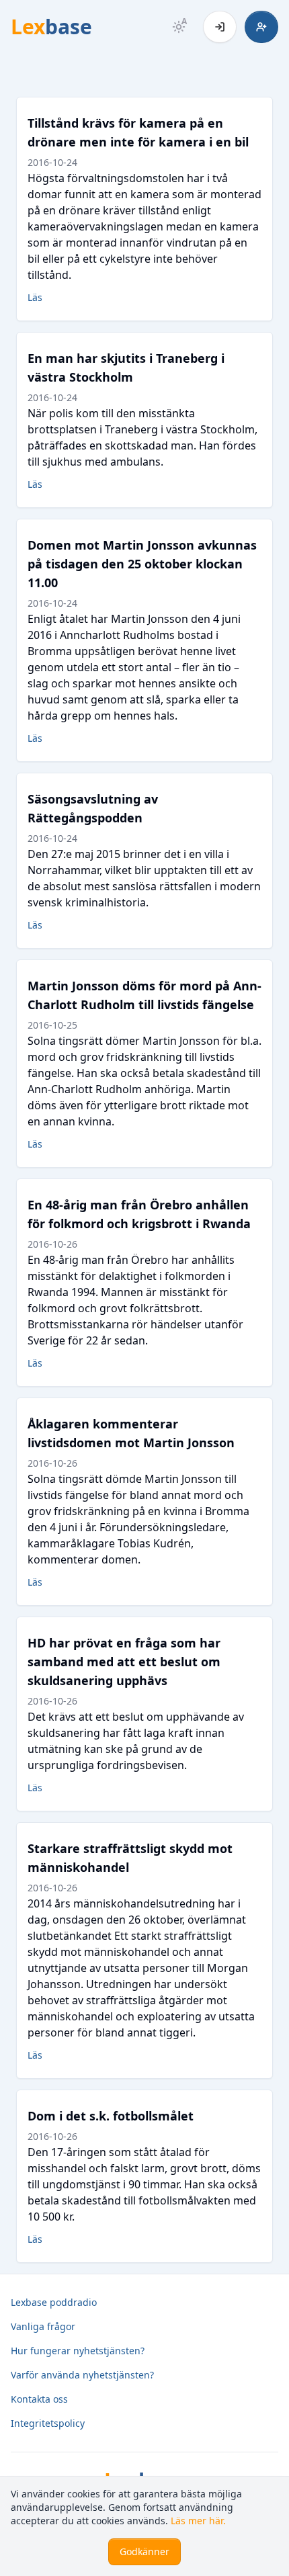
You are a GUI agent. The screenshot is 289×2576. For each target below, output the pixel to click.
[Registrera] (261, 27)
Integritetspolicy (48, 2423)
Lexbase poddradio (54, 2302)
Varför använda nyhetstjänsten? (82, 2375)
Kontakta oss (39, 2399)
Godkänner (144, 2551)
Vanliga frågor (43, 2326)
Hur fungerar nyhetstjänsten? (78, 2351)
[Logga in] (220, 27)
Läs (35, 297)
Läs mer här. (198, 2521)
